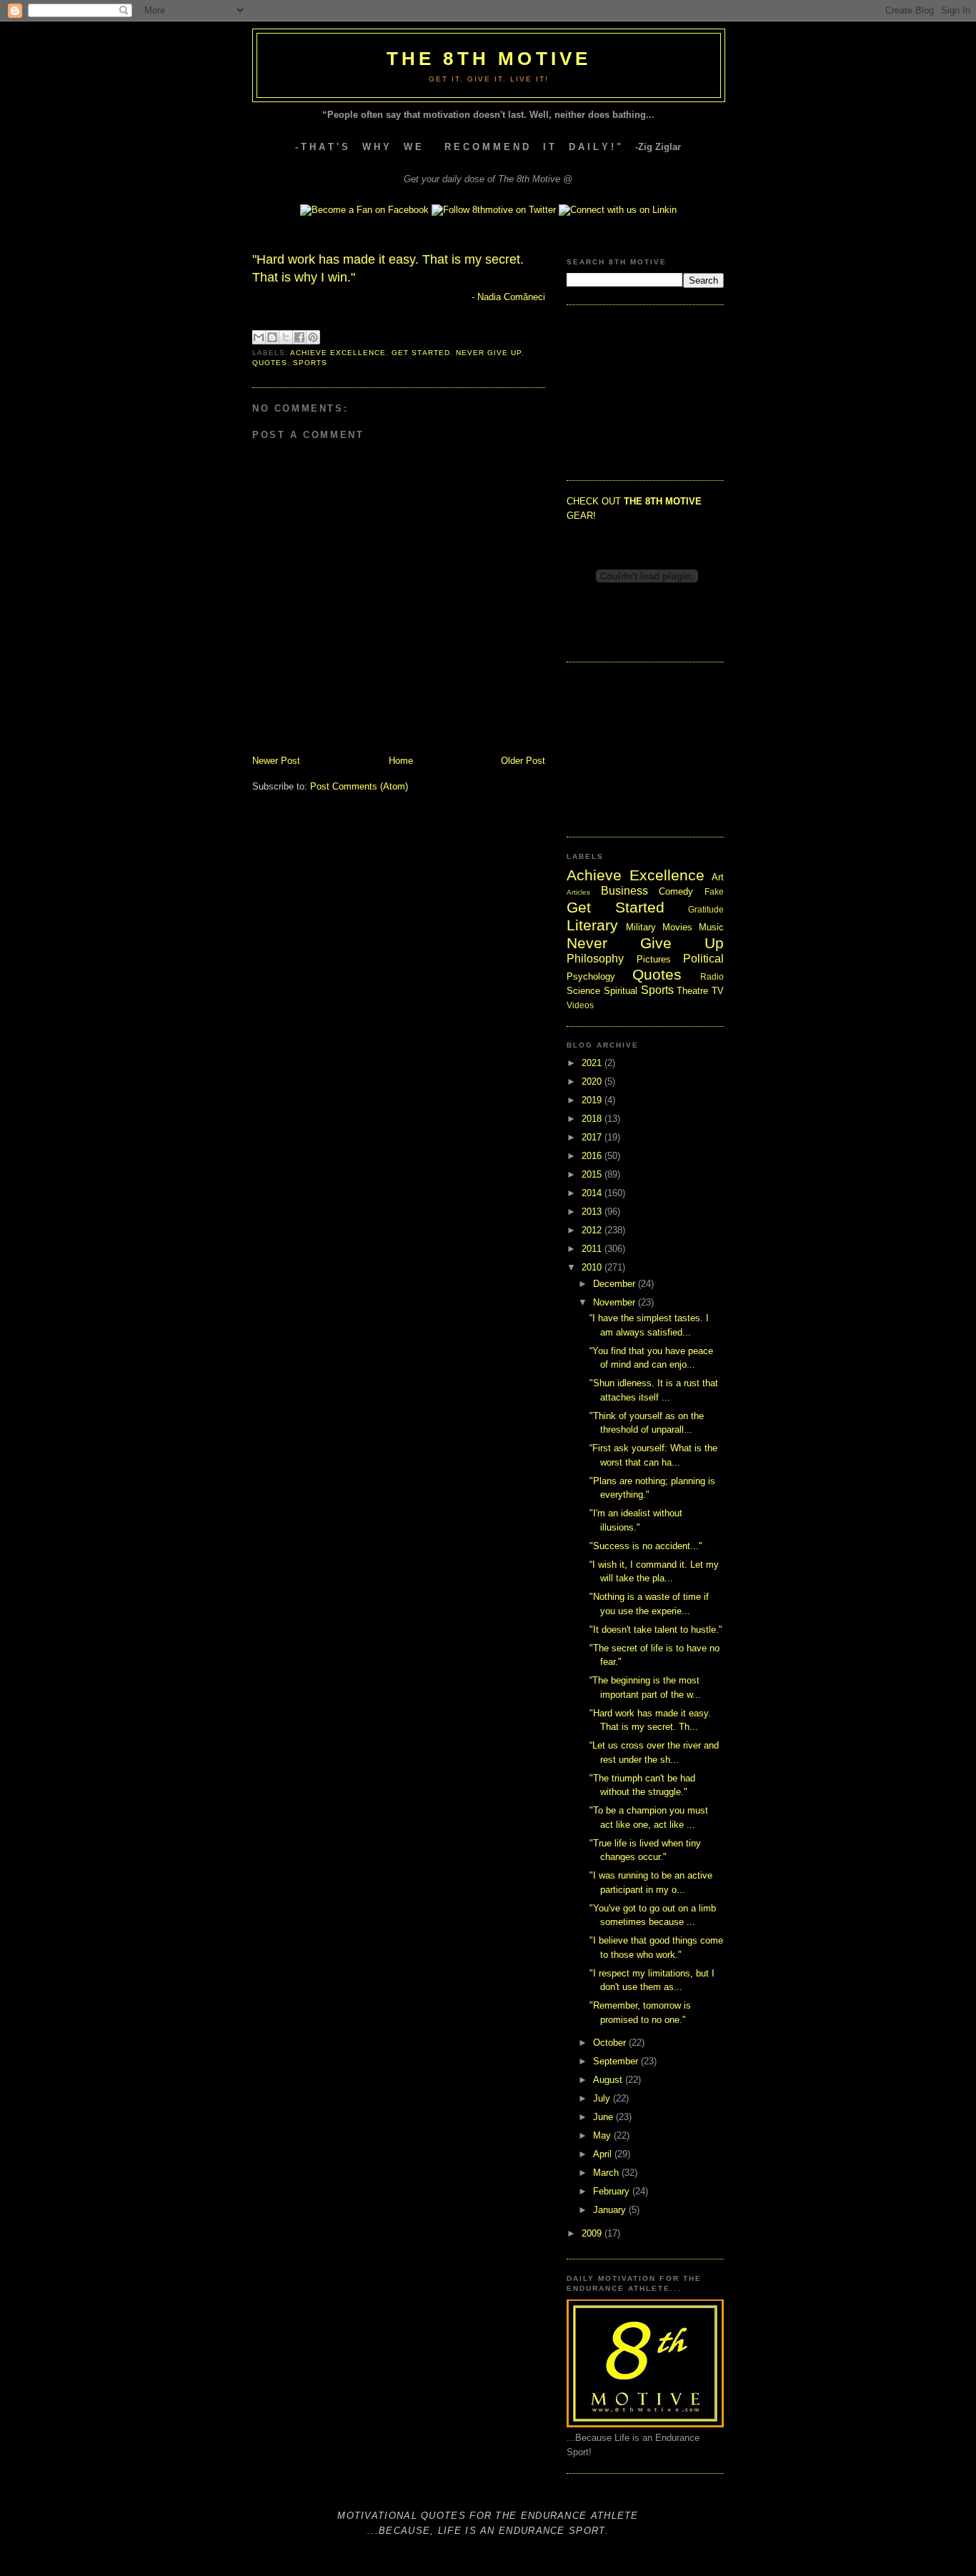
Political (703, 959)
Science (583, 991)
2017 (593, 1137)
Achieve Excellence (338, 353)
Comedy (676, 891)
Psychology (591, 976)
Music (711, 927)
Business (624, 891)
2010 (593, 1267)
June (604, 2117)
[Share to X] (286, 337)
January (611, 2210)
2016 (593, 1156)
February (613, 2191)
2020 (593, 1081)
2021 (593, 1063)
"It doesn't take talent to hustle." (656, 1630)
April (604, 2154)
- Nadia (507, 297)
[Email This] (259, 337)
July (603, 2098)
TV (718, 991)
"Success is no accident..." (646, 1546)
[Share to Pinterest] (313, 337)
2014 (593, 1193)
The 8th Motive (489, 59)
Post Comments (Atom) (359, 786)
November (616, 1302)
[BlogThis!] (272, 337)
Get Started (420, 353)
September (617, 2061)
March (607, 2173)
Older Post (523, 761)
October (611, 2043)
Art (718, 877)
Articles (578, 892)
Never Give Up (489, 353)
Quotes (270, 363)
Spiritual (621, 991)
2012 (593, 1230)
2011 (593, 1249)
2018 (593, 1119)
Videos (580, 1005)
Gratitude (706, 909)
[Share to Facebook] (299, 337)
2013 (593, 1212)
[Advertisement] (638, 391)
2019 (593, 1100)
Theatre (692, 991)
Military (641, 927)
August (609, 2080)
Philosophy (595, 959)
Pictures (654, 959)
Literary (592, 925)
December (616, 1284)
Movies (677, 927)
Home (401, 761)
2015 (593, 1174)
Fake (714, 891)
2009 (593, 2233)
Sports (310, 363)
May (603, 2135)
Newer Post (276, 761)
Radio (712, 976)
